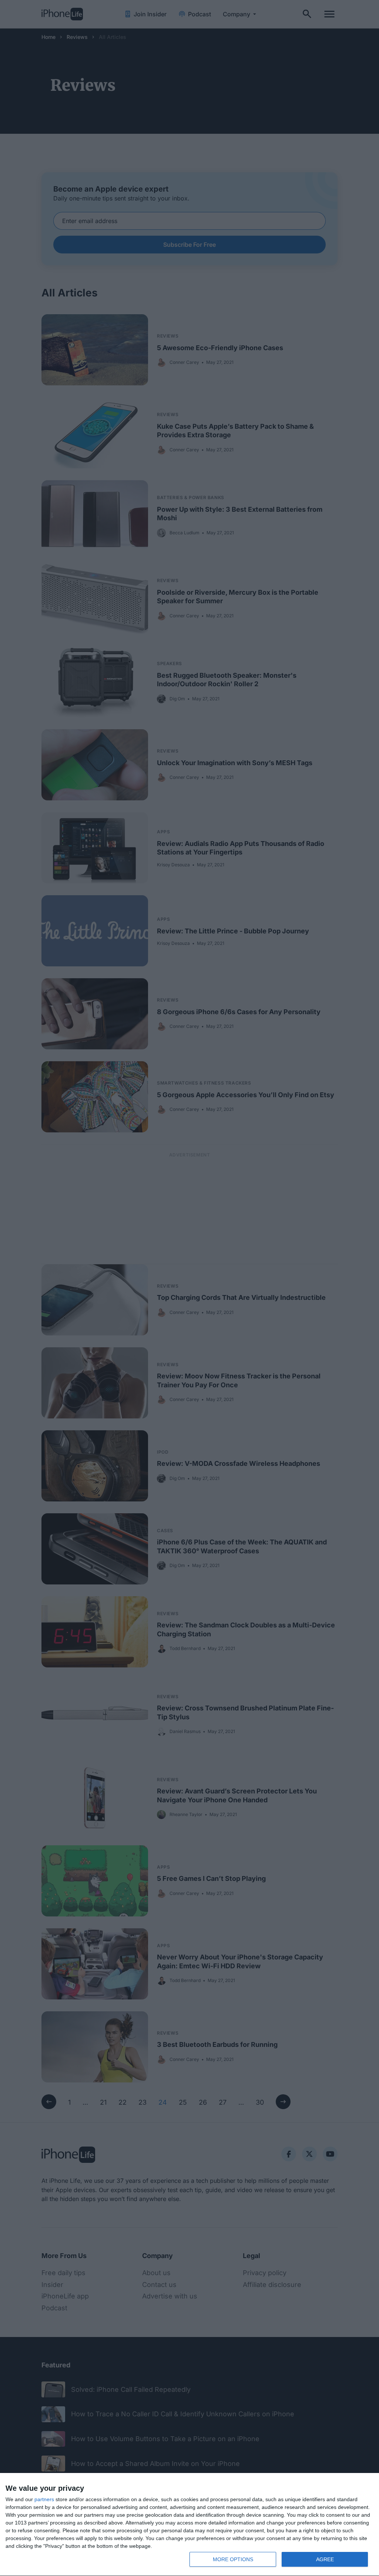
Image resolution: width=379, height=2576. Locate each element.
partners (44, 2499)
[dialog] (189, 2525)
